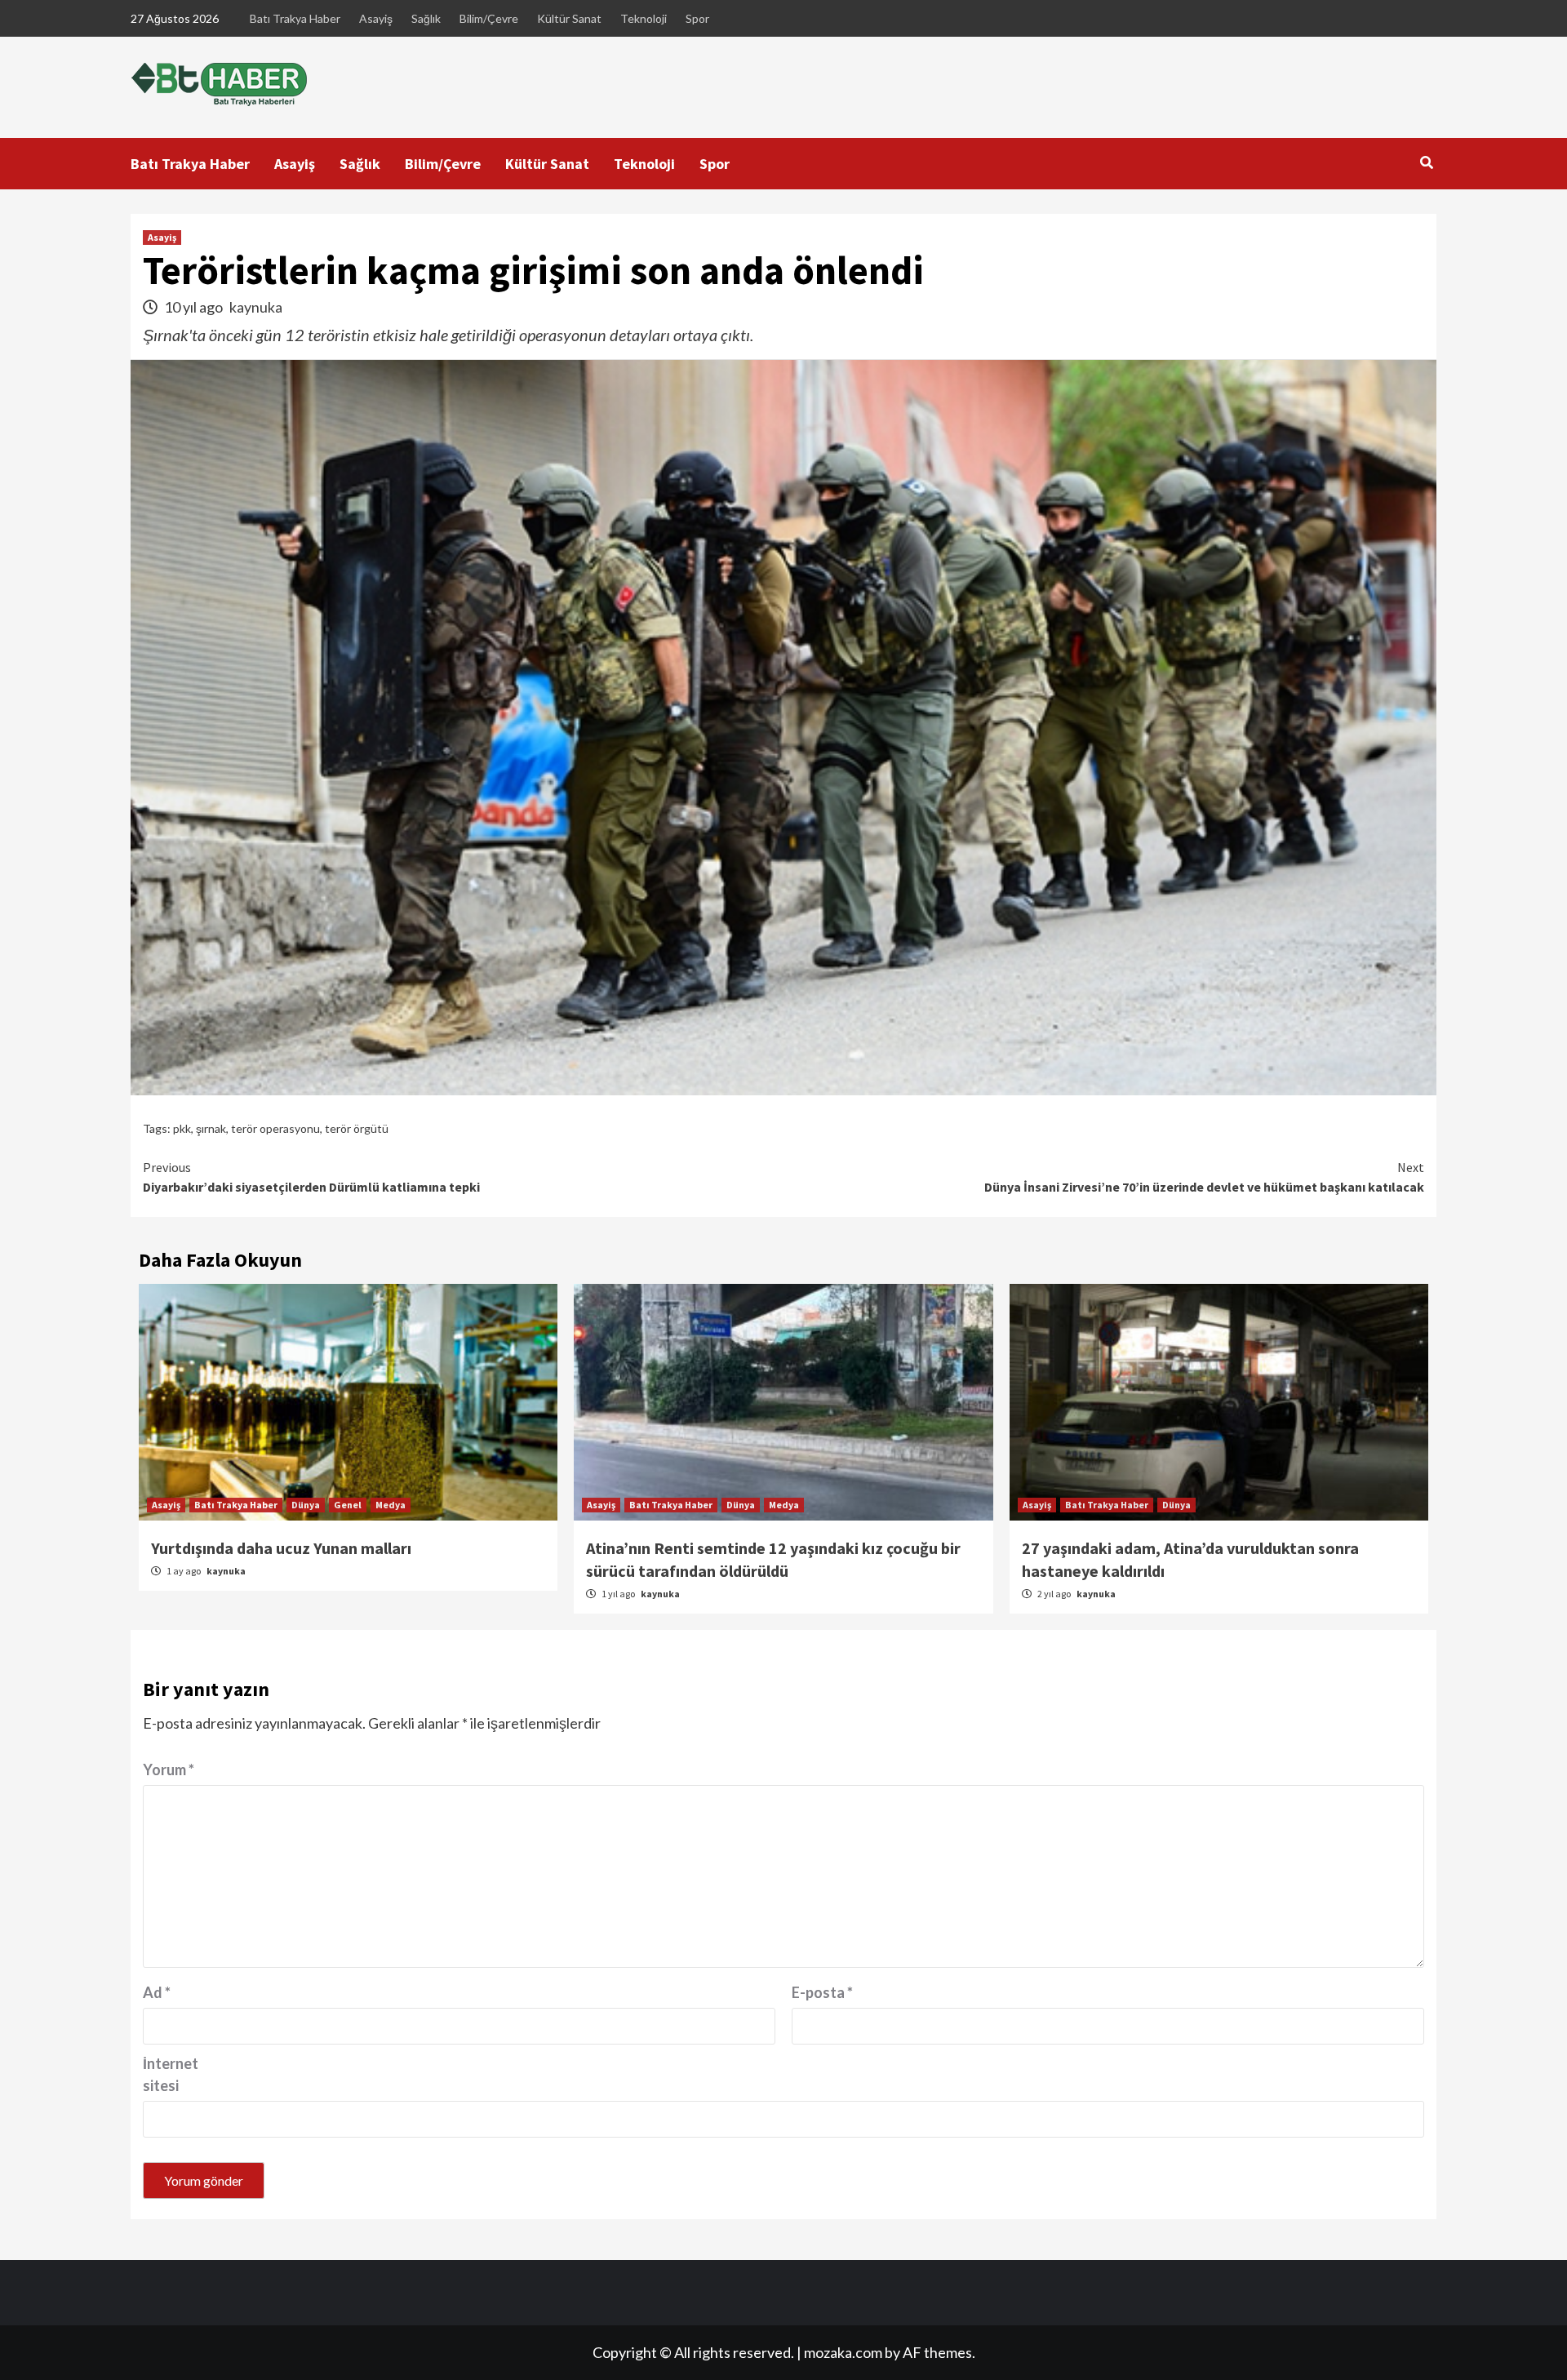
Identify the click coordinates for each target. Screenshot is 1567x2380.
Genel (348, 1505)
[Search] (1426, 162)
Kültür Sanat (569, 18)
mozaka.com (843, 2352)
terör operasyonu (275, 1128)
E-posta (822, 1992)
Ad (157, 1992)
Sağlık (426, 18)
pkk (182, 1128)
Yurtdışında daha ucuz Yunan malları (281, 1548)
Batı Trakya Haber (295, 18)
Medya (391, 1505)
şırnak (211, 1128)
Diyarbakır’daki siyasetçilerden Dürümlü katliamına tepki (311, 1177)
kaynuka (256, 307)
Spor (697, 18)
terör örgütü (357, 1128)
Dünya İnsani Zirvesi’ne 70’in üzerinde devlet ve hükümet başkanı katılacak (1204, 1177)
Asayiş (376, 18)
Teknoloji (644, 18)
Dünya (306, 1505)
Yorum (169, 1769)
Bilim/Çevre (489, 18)
